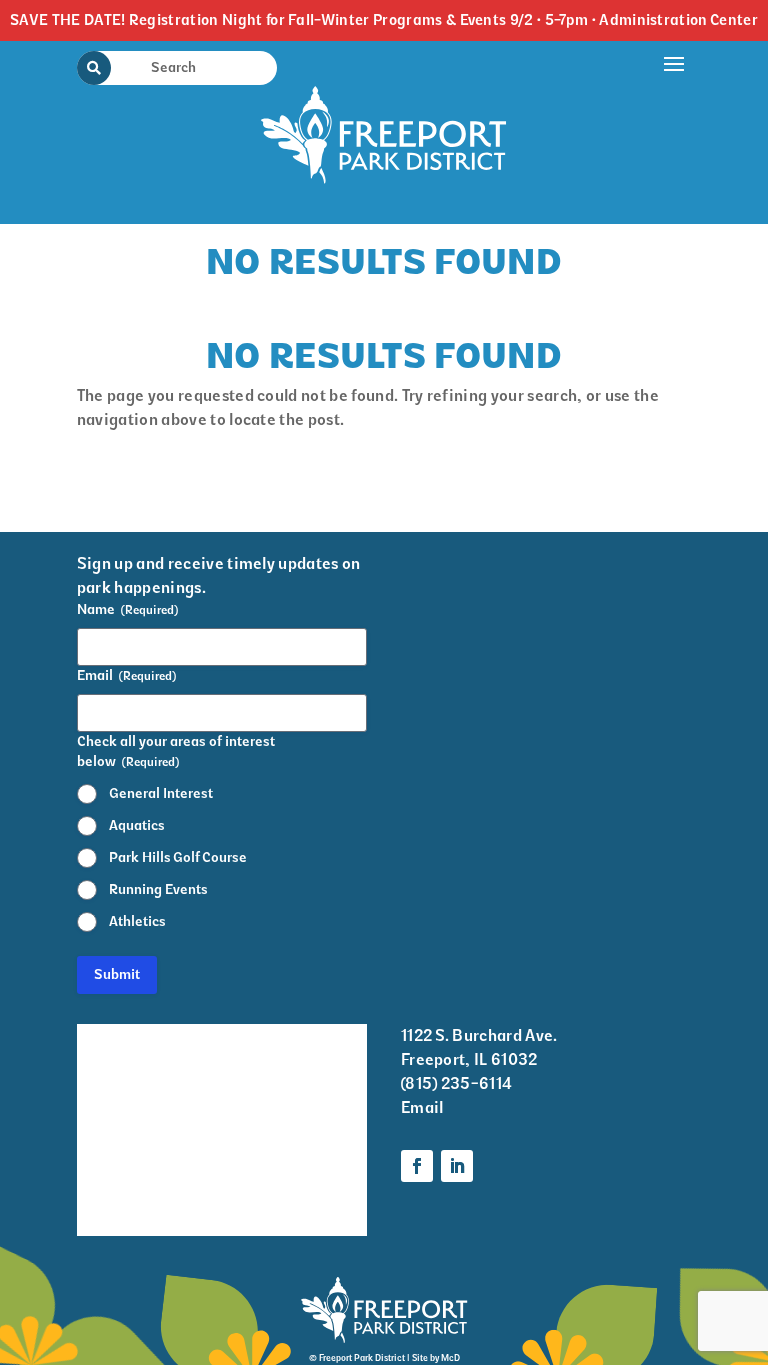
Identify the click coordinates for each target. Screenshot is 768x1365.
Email (422, 1107)
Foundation (283, 1182)
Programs (277, 1104)
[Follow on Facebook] (417, 1166)
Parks (262, 1143)
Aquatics (137, 825)
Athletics (137, 921)
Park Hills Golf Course (178, 857)
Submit (117, 974)
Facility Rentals (134, 1037)
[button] (675, 128)
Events (102, 1077)
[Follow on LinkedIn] (457, 1166)
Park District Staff (124, 1130)
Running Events (158, 889)
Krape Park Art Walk (295, 1051)
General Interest (161, 793)
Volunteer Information (122, 1196)
